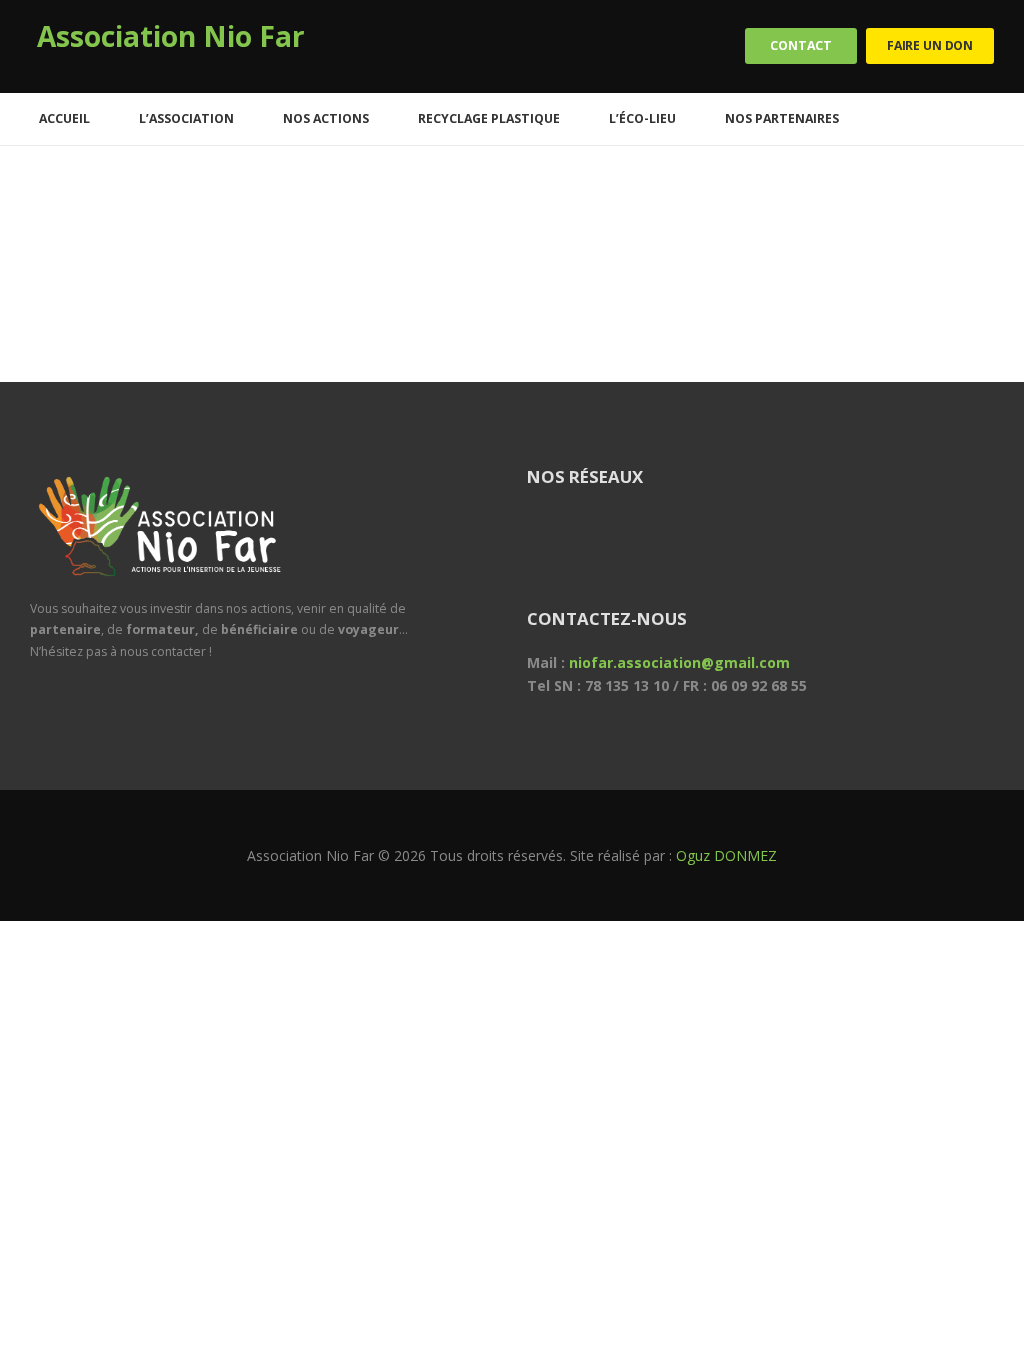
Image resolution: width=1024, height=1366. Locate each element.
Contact (800, 45)
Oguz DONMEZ (726, 855)
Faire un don (930, 45)
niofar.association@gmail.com (679, 662)
